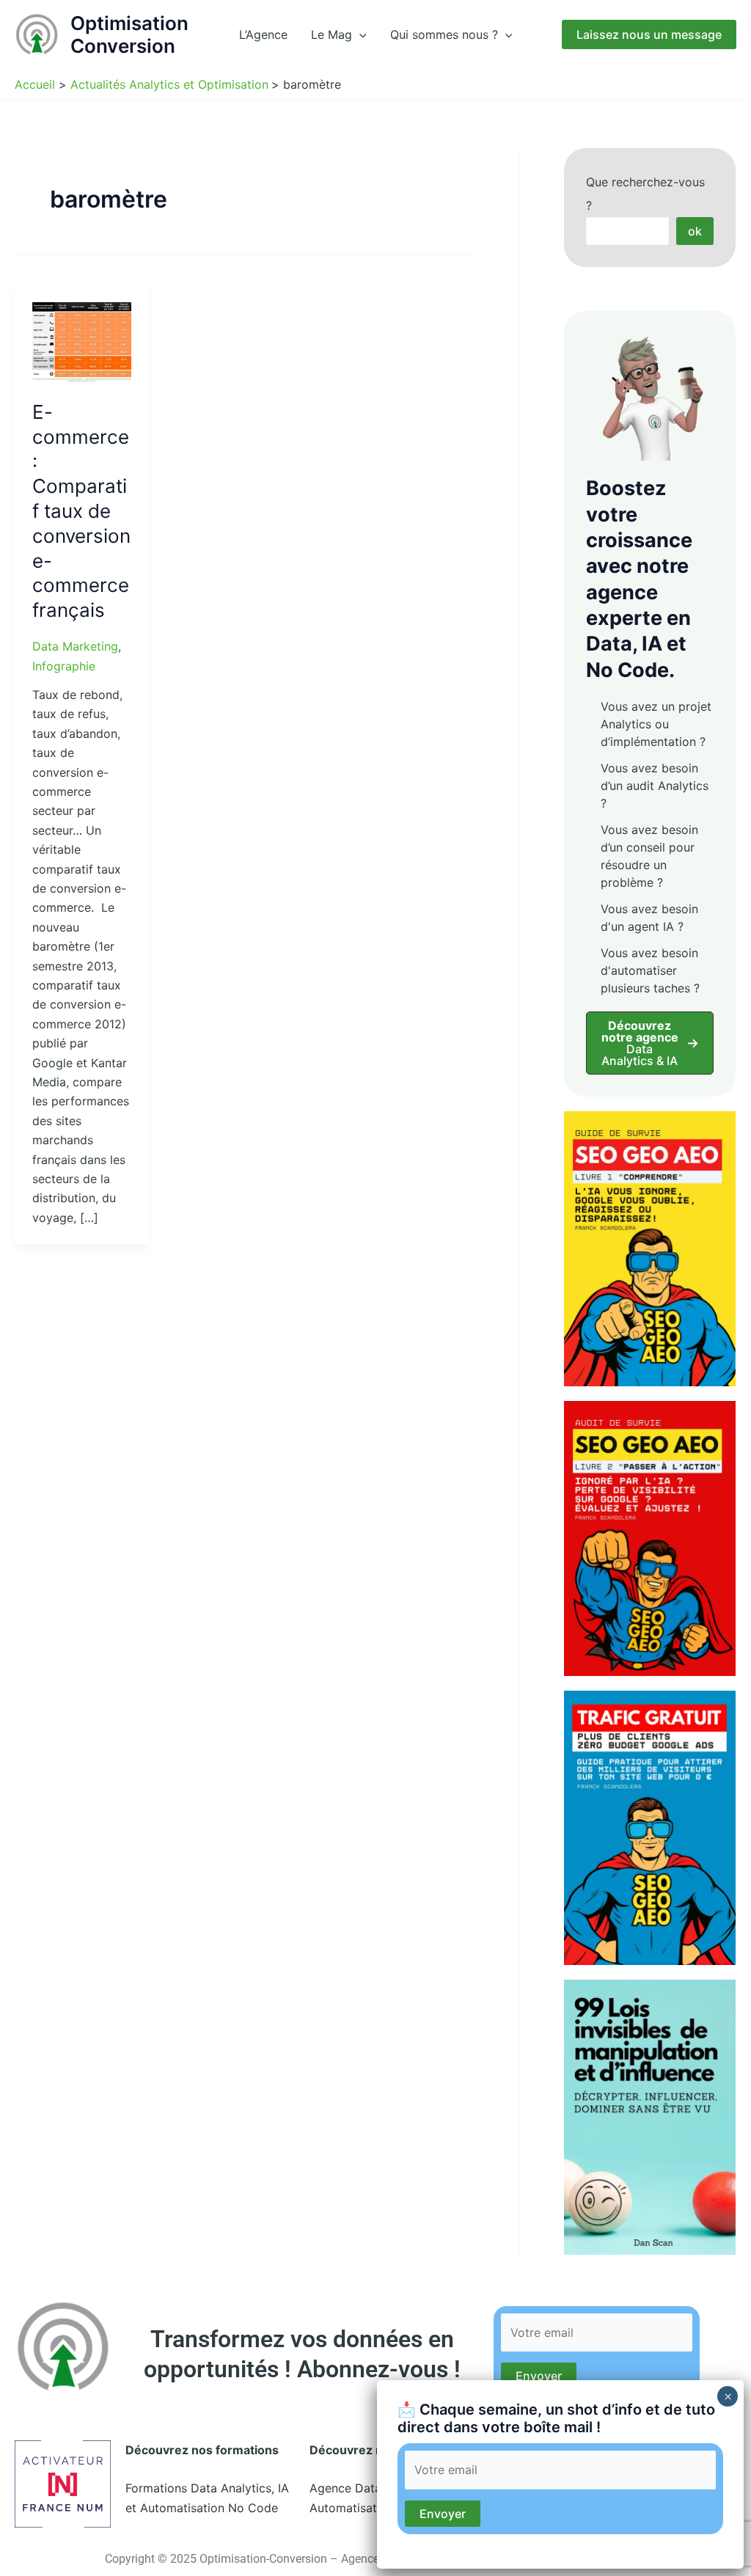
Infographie (64, 666)
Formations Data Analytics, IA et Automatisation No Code (207, 2498)
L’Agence (263, 34)
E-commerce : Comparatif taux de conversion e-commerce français (81, 511)
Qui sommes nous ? (444, 34)
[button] (359, 34)
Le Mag (331, 34)
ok (695, 231)
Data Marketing (75, 646)
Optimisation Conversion (129, 34)
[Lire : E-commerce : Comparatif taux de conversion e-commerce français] (82, 341)
